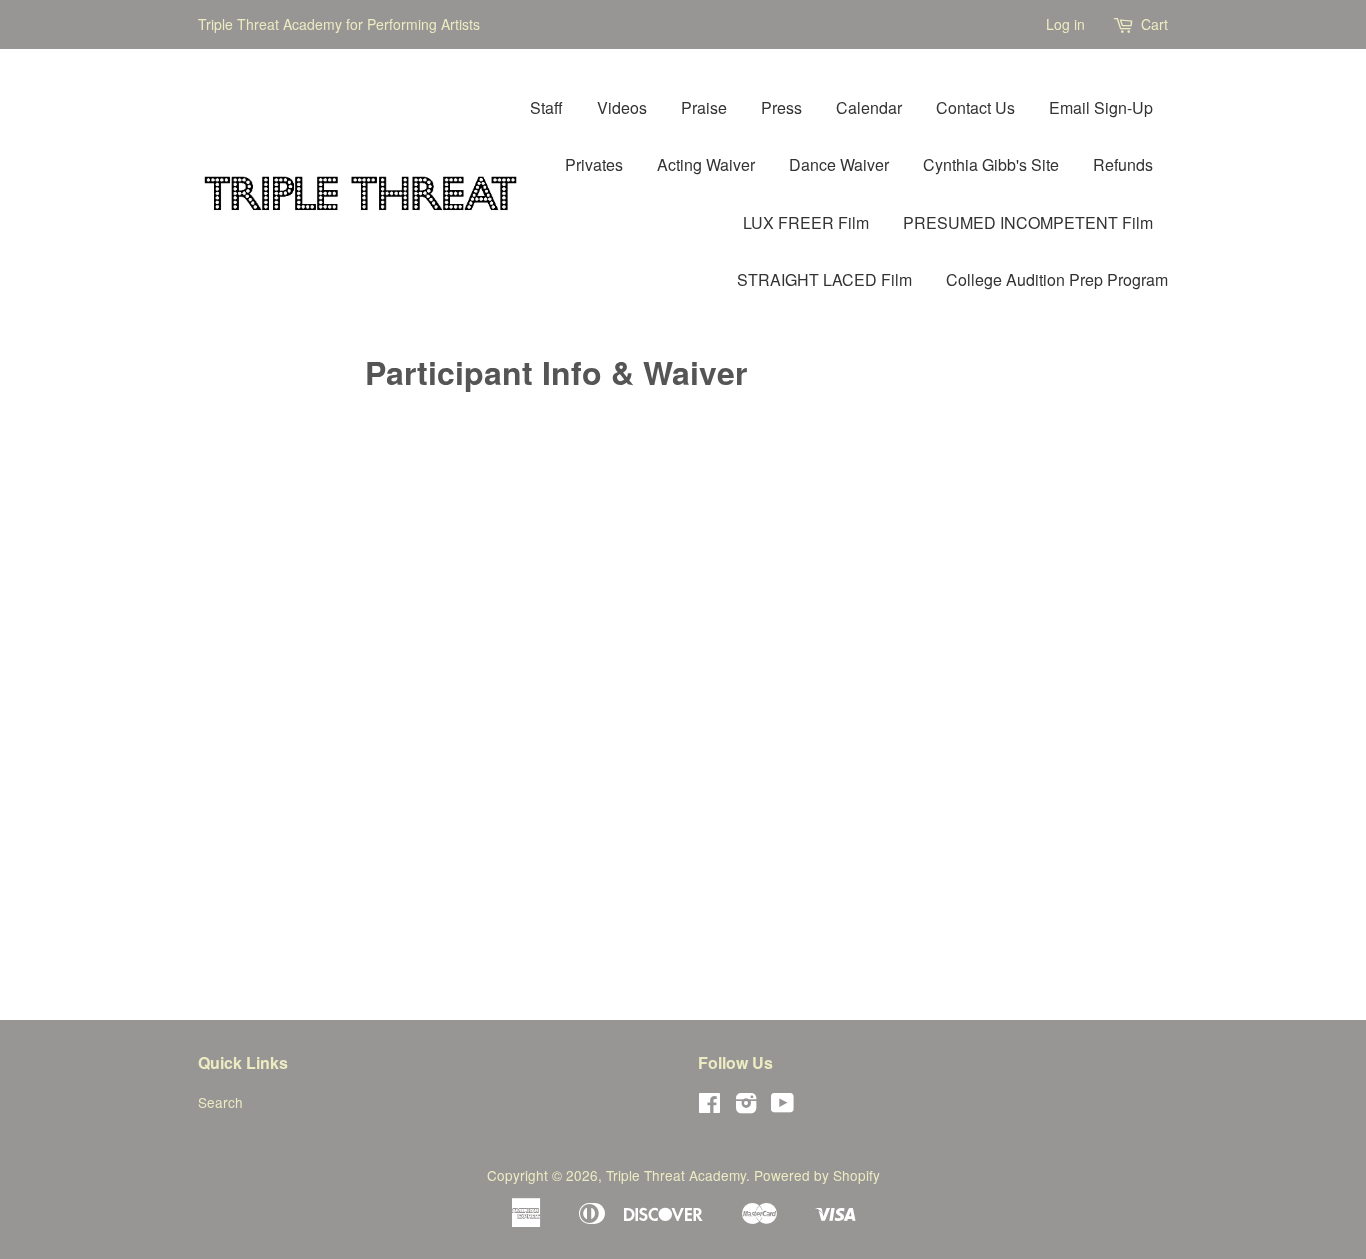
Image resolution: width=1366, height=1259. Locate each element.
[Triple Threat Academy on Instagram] (746, 1106)
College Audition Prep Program (1057, 279)
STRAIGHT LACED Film (824, 279)
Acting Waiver (706, 164)
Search (220, 1102)
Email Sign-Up (1101, 107)
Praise (704, 107)
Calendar (869, 107)
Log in (1065, 24)
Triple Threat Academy (676, 1175)
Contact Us (975, 107)
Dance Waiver (839, 164)
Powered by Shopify (817, 1175)
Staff (546, 107)
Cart (1154, 24)
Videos (622, 107)
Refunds (1123, 164)
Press (781, 107)
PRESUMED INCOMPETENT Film (1028, 222)
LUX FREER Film (806, 222)
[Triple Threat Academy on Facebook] (709, 1106)
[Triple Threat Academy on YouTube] (782, 1106)
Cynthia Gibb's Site (991, 164)
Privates (594, 164)
